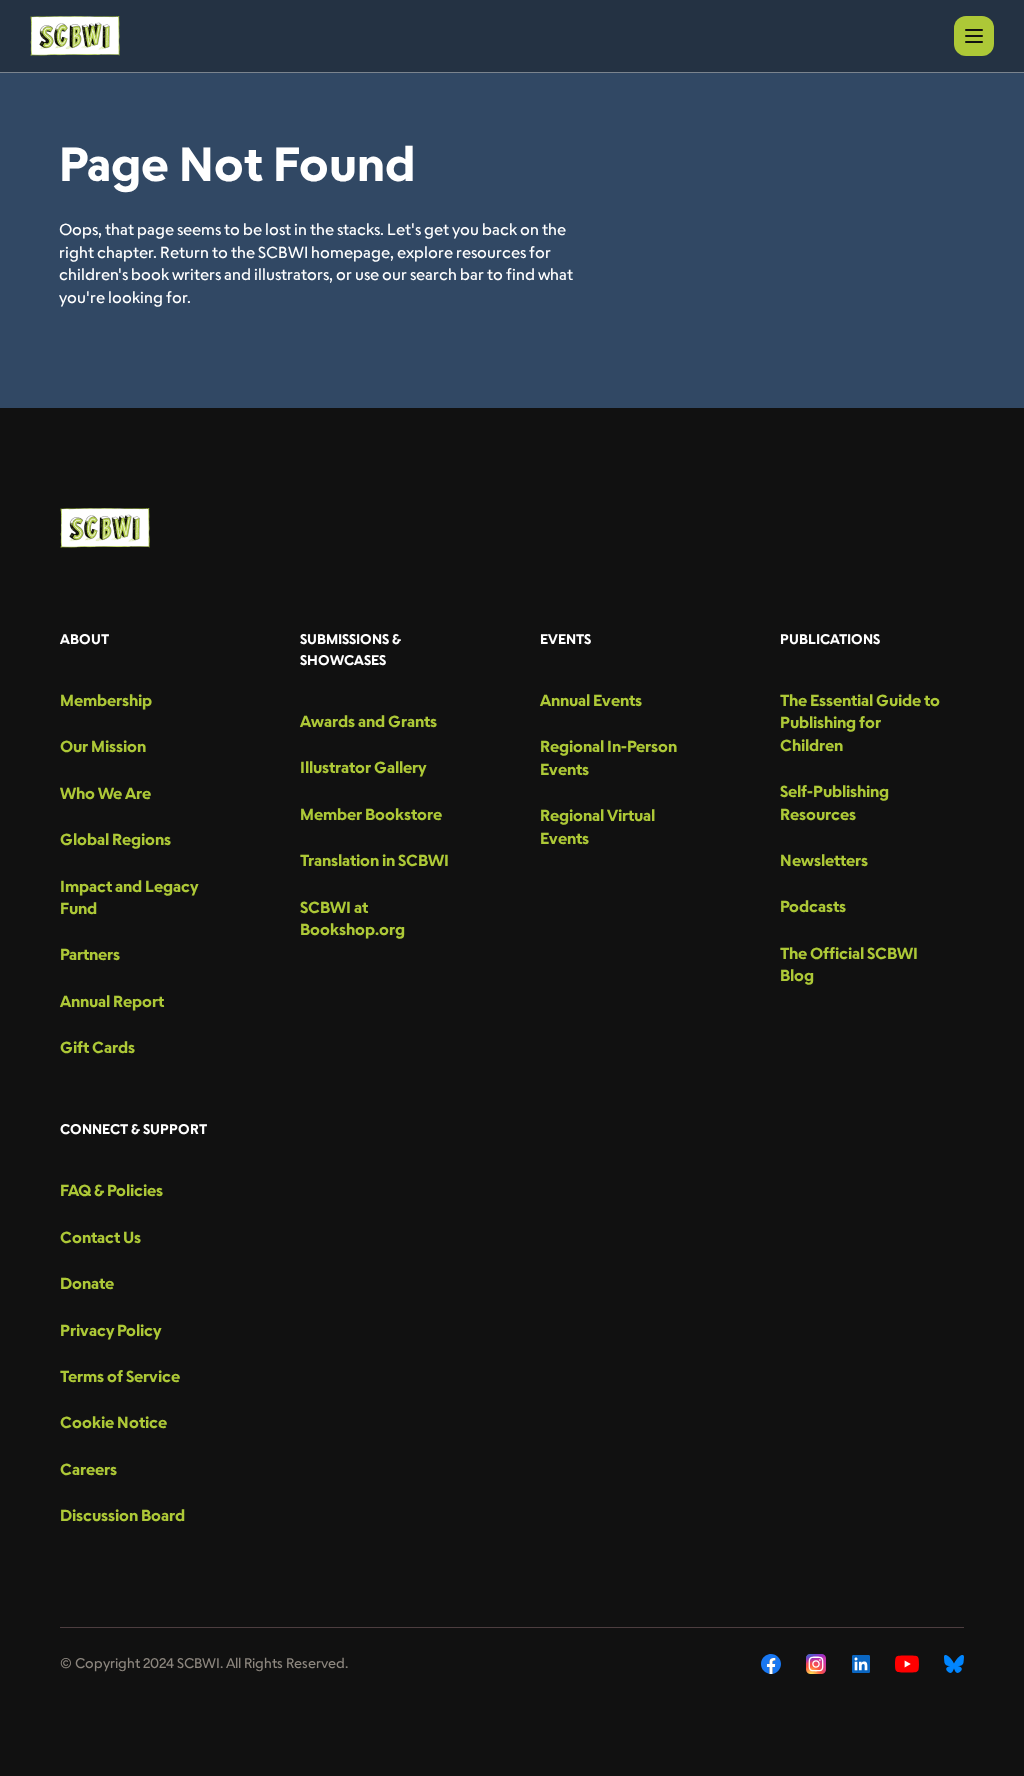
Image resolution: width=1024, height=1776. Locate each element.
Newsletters (824, 860)
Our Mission (103, 746)
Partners (90, 954)
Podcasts (813, 906)
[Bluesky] (954, 1664)
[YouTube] (907, 1664)
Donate (87, 1283)
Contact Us (100, 1237)
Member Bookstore (371, 814)
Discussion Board (122, 1515)
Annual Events (591, 700)
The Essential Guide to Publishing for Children (860, 722)
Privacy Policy (110, 1330)
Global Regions (115, 839)
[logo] (75, 36)
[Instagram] (816, 1664)
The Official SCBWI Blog (849, 964)
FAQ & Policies (111, 1190)
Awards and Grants (368, 721)
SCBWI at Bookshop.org (352, 918)
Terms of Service (120, 1376)
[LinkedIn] (861, 1664)
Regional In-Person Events (608, 757)
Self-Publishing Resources (834, 802)
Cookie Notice (113, 1422)
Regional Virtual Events (597, 826)
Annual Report (112, 1001)
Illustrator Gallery (363, 767)
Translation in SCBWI (374, 860)
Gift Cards (97, 1047)
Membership (106, 700)
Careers (88, 1469)
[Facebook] (771, 1664)
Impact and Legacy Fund (129, 897)
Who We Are (105, 793)
